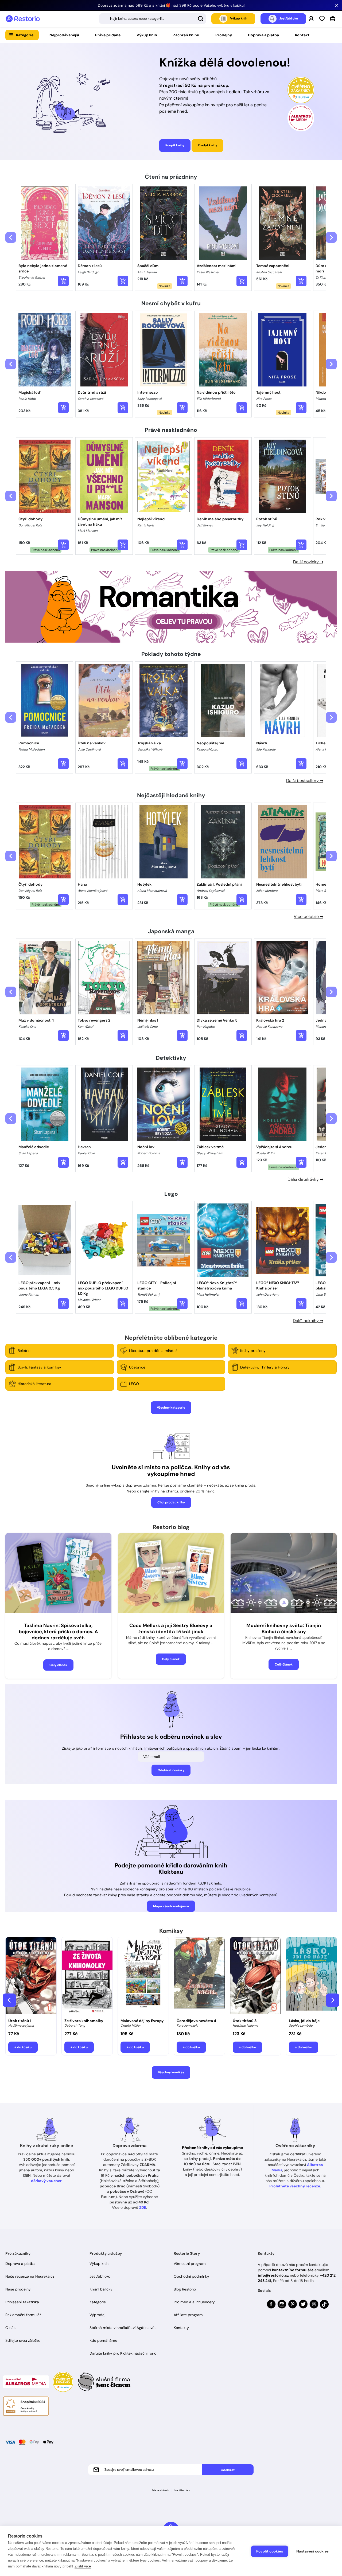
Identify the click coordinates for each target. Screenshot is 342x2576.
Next (333, 2000)
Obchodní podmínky (191, 2276)
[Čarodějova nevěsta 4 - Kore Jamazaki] (199, 1976)
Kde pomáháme (103, 2340)
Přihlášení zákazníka (22, 2302)
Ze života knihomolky (84, 2021)
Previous (9, 2000)
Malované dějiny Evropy (142, 2021)
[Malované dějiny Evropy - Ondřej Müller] (143, 1976)
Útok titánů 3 (245, 2021)
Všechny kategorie (171, 1408)
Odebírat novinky (171, 1770)
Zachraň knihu (186, 35)
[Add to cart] (63, 281)
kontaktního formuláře (293, 2270)
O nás (10, 2328)
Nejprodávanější (64, 35)
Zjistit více (83, 2566)
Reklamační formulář (23, 2315)
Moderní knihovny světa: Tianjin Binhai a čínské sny (284, 1629)
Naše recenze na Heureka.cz (30, 2276)
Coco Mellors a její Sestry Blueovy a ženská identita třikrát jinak (171, 1629)
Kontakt (302, 35)
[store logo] (23, 19)
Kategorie (25, 35)
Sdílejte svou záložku (23, 2340)
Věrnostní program (190, 2264)
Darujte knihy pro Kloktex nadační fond (123, 2353)
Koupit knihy (175, 145)
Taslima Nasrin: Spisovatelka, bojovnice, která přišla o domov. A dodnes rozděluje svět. (58, 1632)
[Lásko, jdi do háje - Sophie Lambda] (312, 1976)
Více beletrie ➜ (308, 916)
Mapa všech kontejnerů (171, 1906)
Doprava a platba (263, 35)
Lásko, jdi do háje (304, 2021)
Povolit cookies (270, 2551)
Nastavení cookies (312, 2551)
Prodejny (224, 35)
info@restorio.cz (273, 2275)
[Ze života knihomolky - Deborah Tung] (87, 1976)
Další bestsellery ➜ (305, 781)
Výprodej (97, 2315)
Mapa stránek (161, 2490)
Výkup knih (147, 35)
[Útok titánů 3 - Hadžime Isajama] (255, 1976)
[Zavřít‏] (337, 5)
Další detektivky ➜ (305, 1179)
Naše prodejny (18, 2289)
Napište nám (182, 2490)
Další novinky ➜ (308, 562)
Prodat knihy (207, 145)
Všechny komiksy (171, 2072)
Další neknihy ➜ (308, 1321)
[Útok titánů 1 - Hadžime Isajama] (31, 1976)
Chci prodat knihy (171, 1502)
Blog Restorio (185, 2289)
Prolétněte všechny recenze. (295, 2186)
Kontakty (181, 2328)
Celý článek (58, 1665)
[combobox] (153, 19)
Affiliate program (188, 2315)
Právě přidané (108, 35)
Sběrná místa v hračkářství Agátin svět (123, 2328)
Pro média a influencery (194, 2302)
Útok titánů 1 (20, 2021)
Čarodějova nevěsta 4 (196, 2021)
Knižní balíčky (101, 2289)
